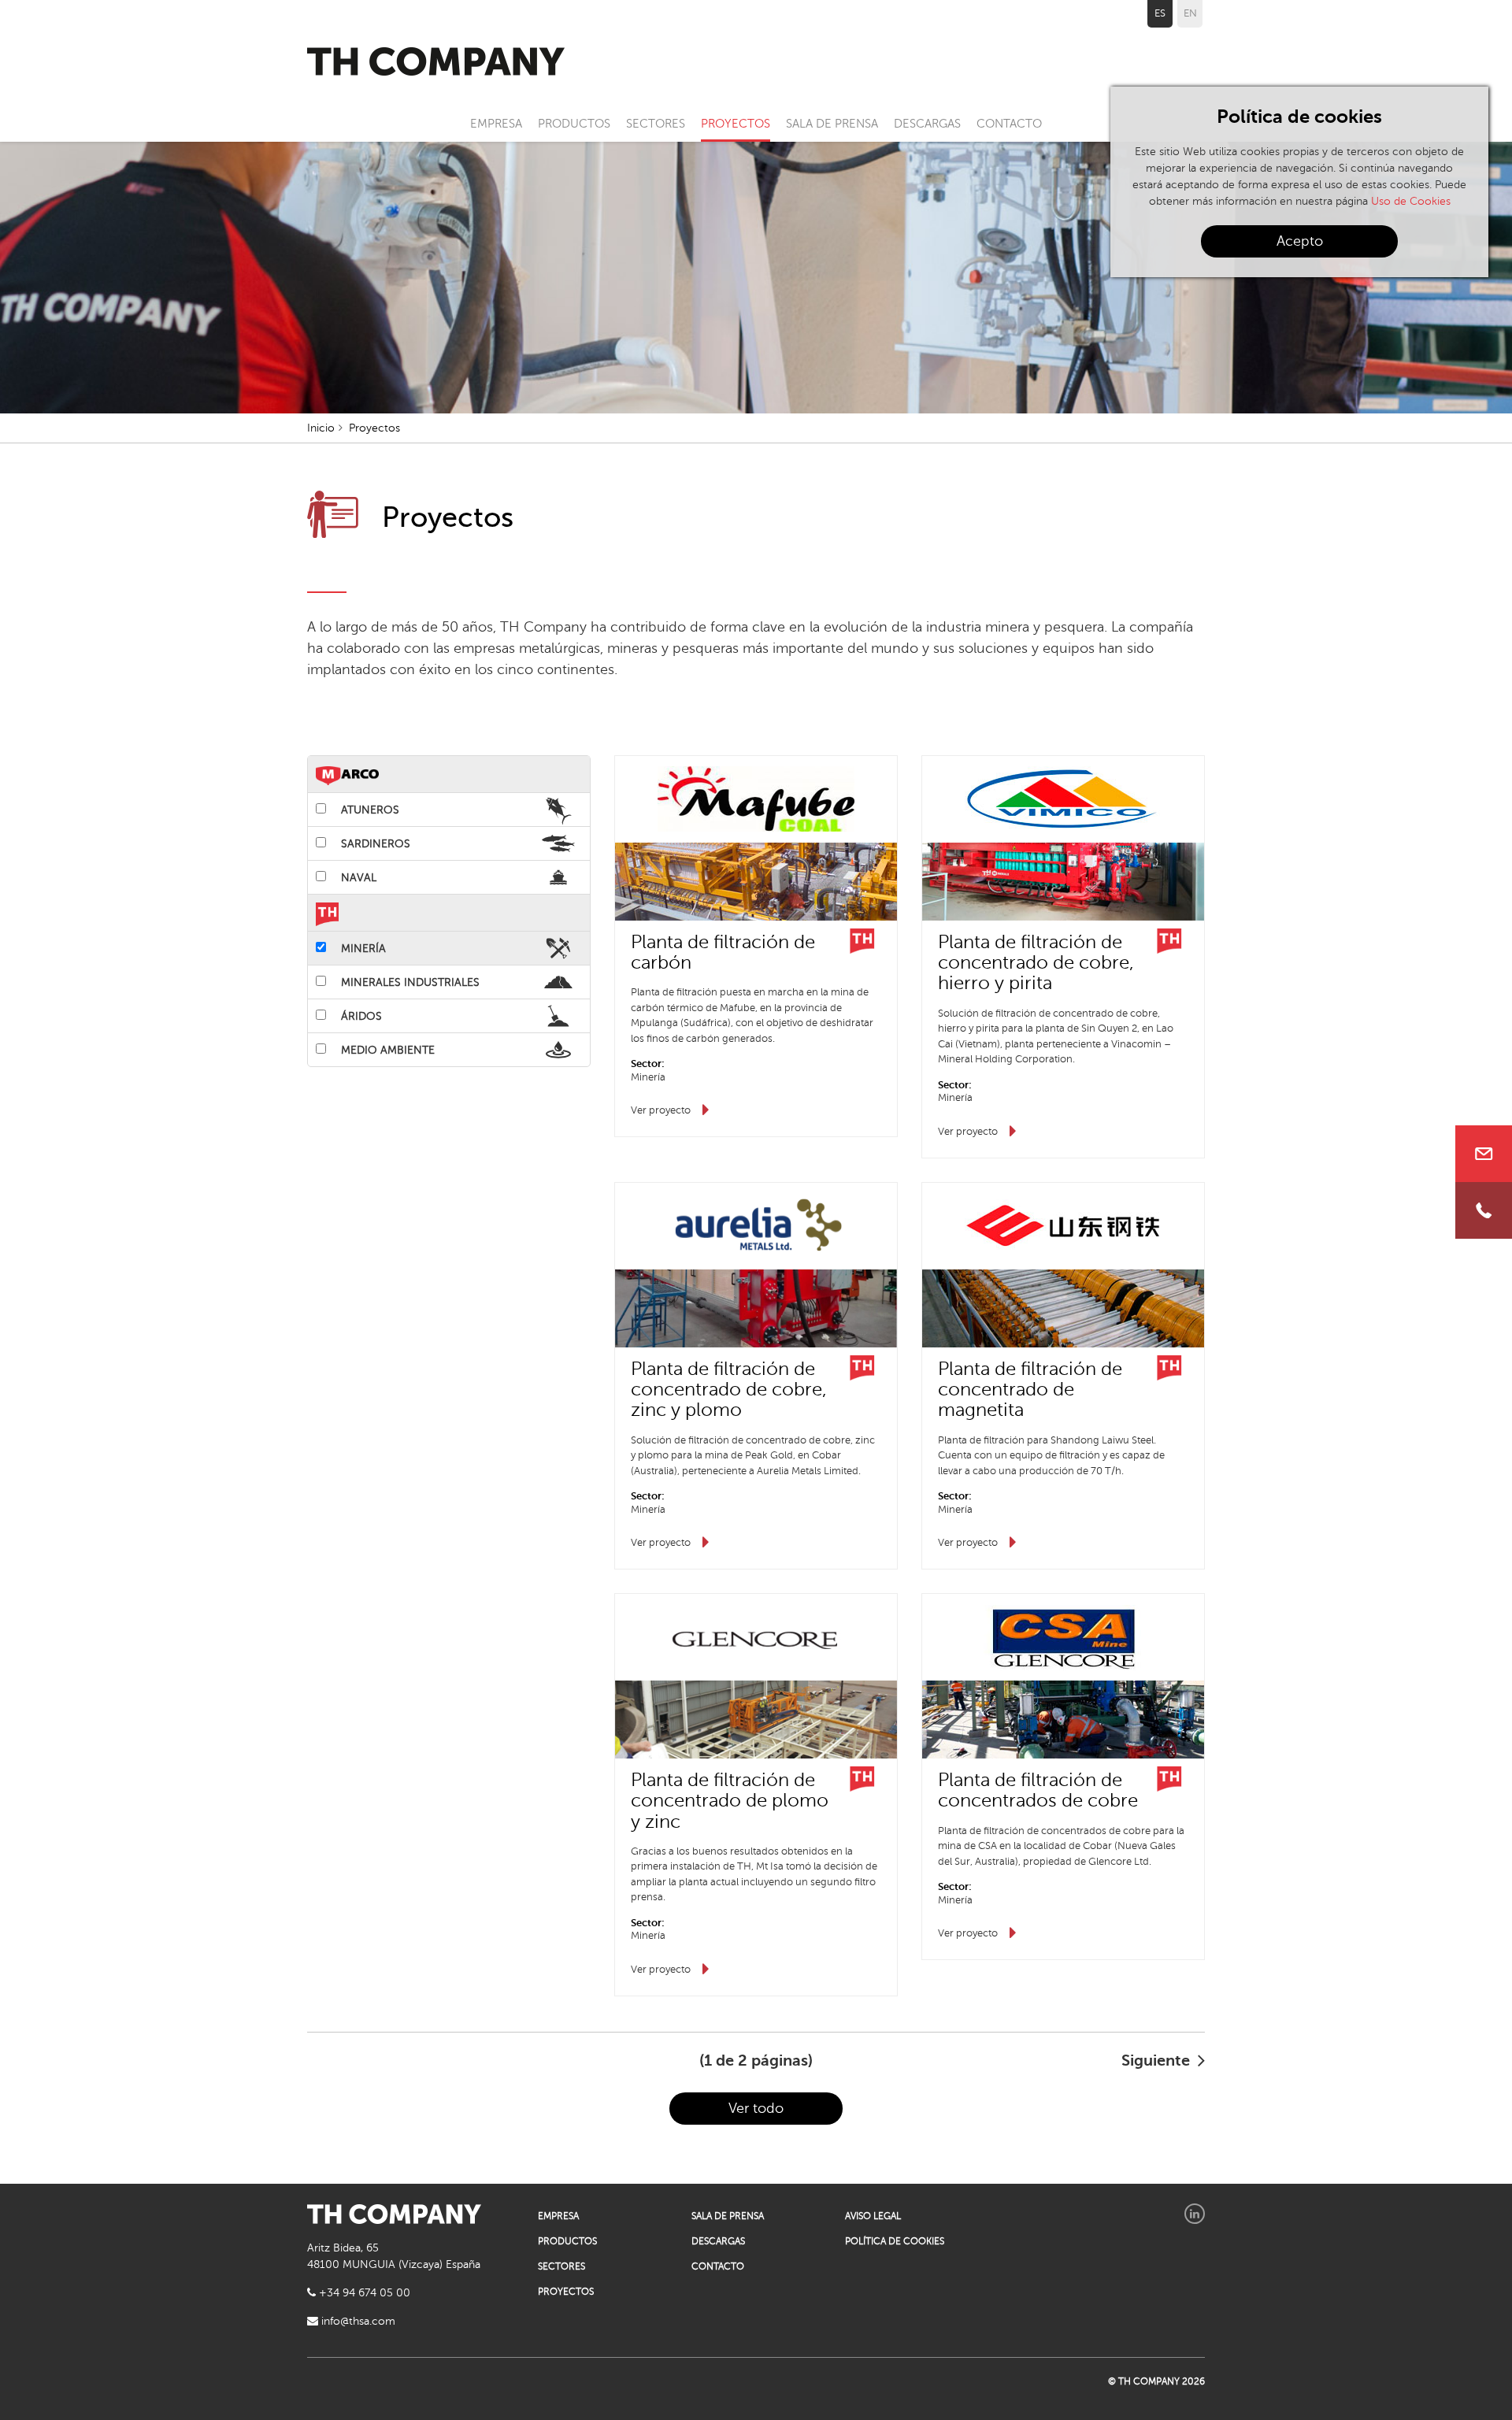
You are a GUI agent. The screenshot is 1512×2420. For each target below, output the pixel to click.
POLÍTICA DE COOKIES (895, 2241)
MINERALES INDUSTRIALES (409, 982)
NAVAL (357, 878)
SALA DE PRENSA (832, 124)
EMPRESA (496, 124)
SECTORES (656, 124)
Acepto (1300, 241)
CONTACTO (1009, 124)
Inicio (321, 428)
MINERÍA (362, 949)
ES (1160, 13)
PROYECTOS (736, 124)
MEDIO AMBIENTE (386, 1050)
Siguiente (1158, 2061)
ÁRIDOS (360, 1016)
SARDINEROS (374, 844)
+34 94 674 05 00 (363, 2293)
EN (1190, 13)
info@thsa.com (357, 2321)
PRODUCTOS (574, 124)
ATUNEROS (369, 810)
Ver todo (756, 2108)
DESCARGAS (927, 124)
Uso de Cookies (1411, 201)
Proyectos (374, 428)
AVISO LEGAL (873, 2216)
